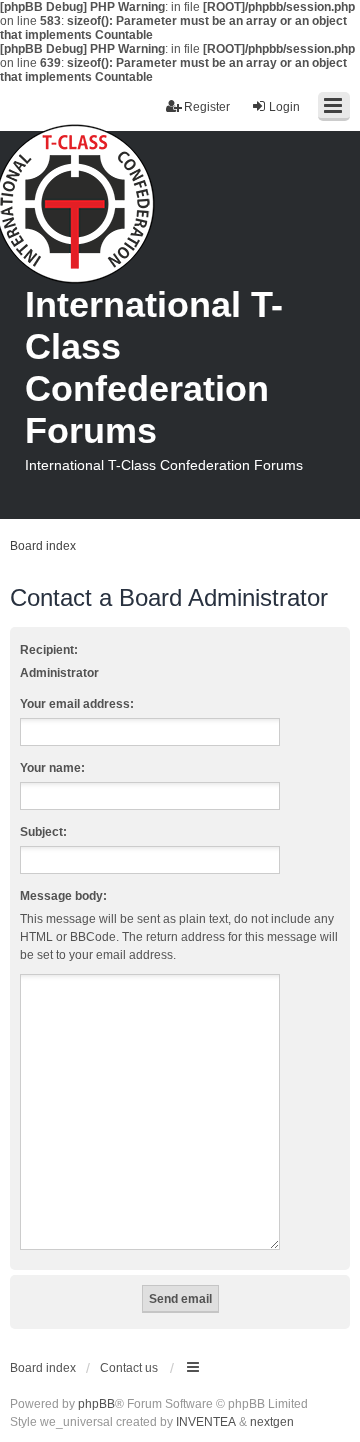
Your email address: (77, 704)
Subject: (43, 832)
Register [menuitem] (207, 107)
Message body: (63, 896)
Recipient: (49, 650)
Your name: (52, 768)
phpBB (96, 1404)
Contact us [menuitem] (129, 1368)
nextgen (272, 1422)
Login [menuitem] (284, 107)
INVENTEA (206, 1422)
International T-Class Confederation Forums (154, 367)
